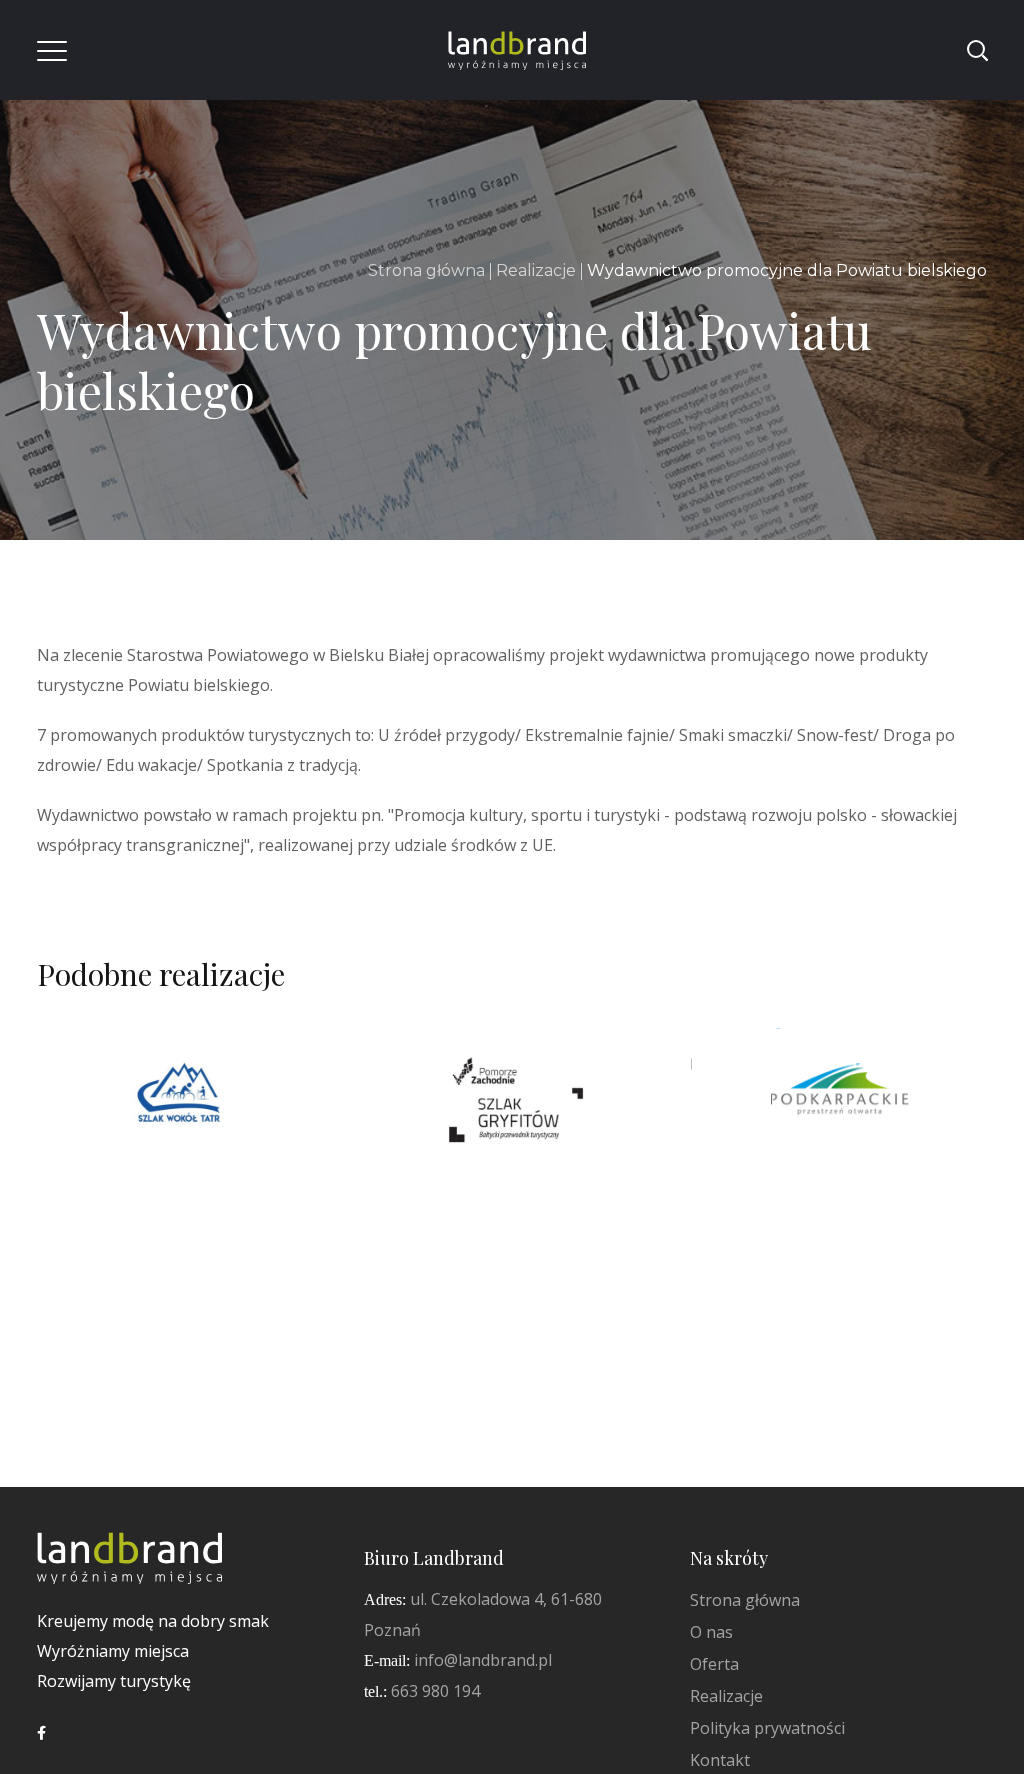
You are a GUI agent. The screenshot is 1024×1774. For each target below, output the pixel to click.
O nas (711, 1632)
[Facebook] (41, 1733)
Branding (118, 1146)
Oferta (714, 1664)
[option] (185, 1112)
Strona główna (426, 270)
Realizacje (536, 270)
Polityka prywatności (767, 1728)
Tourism (203, 1146)
